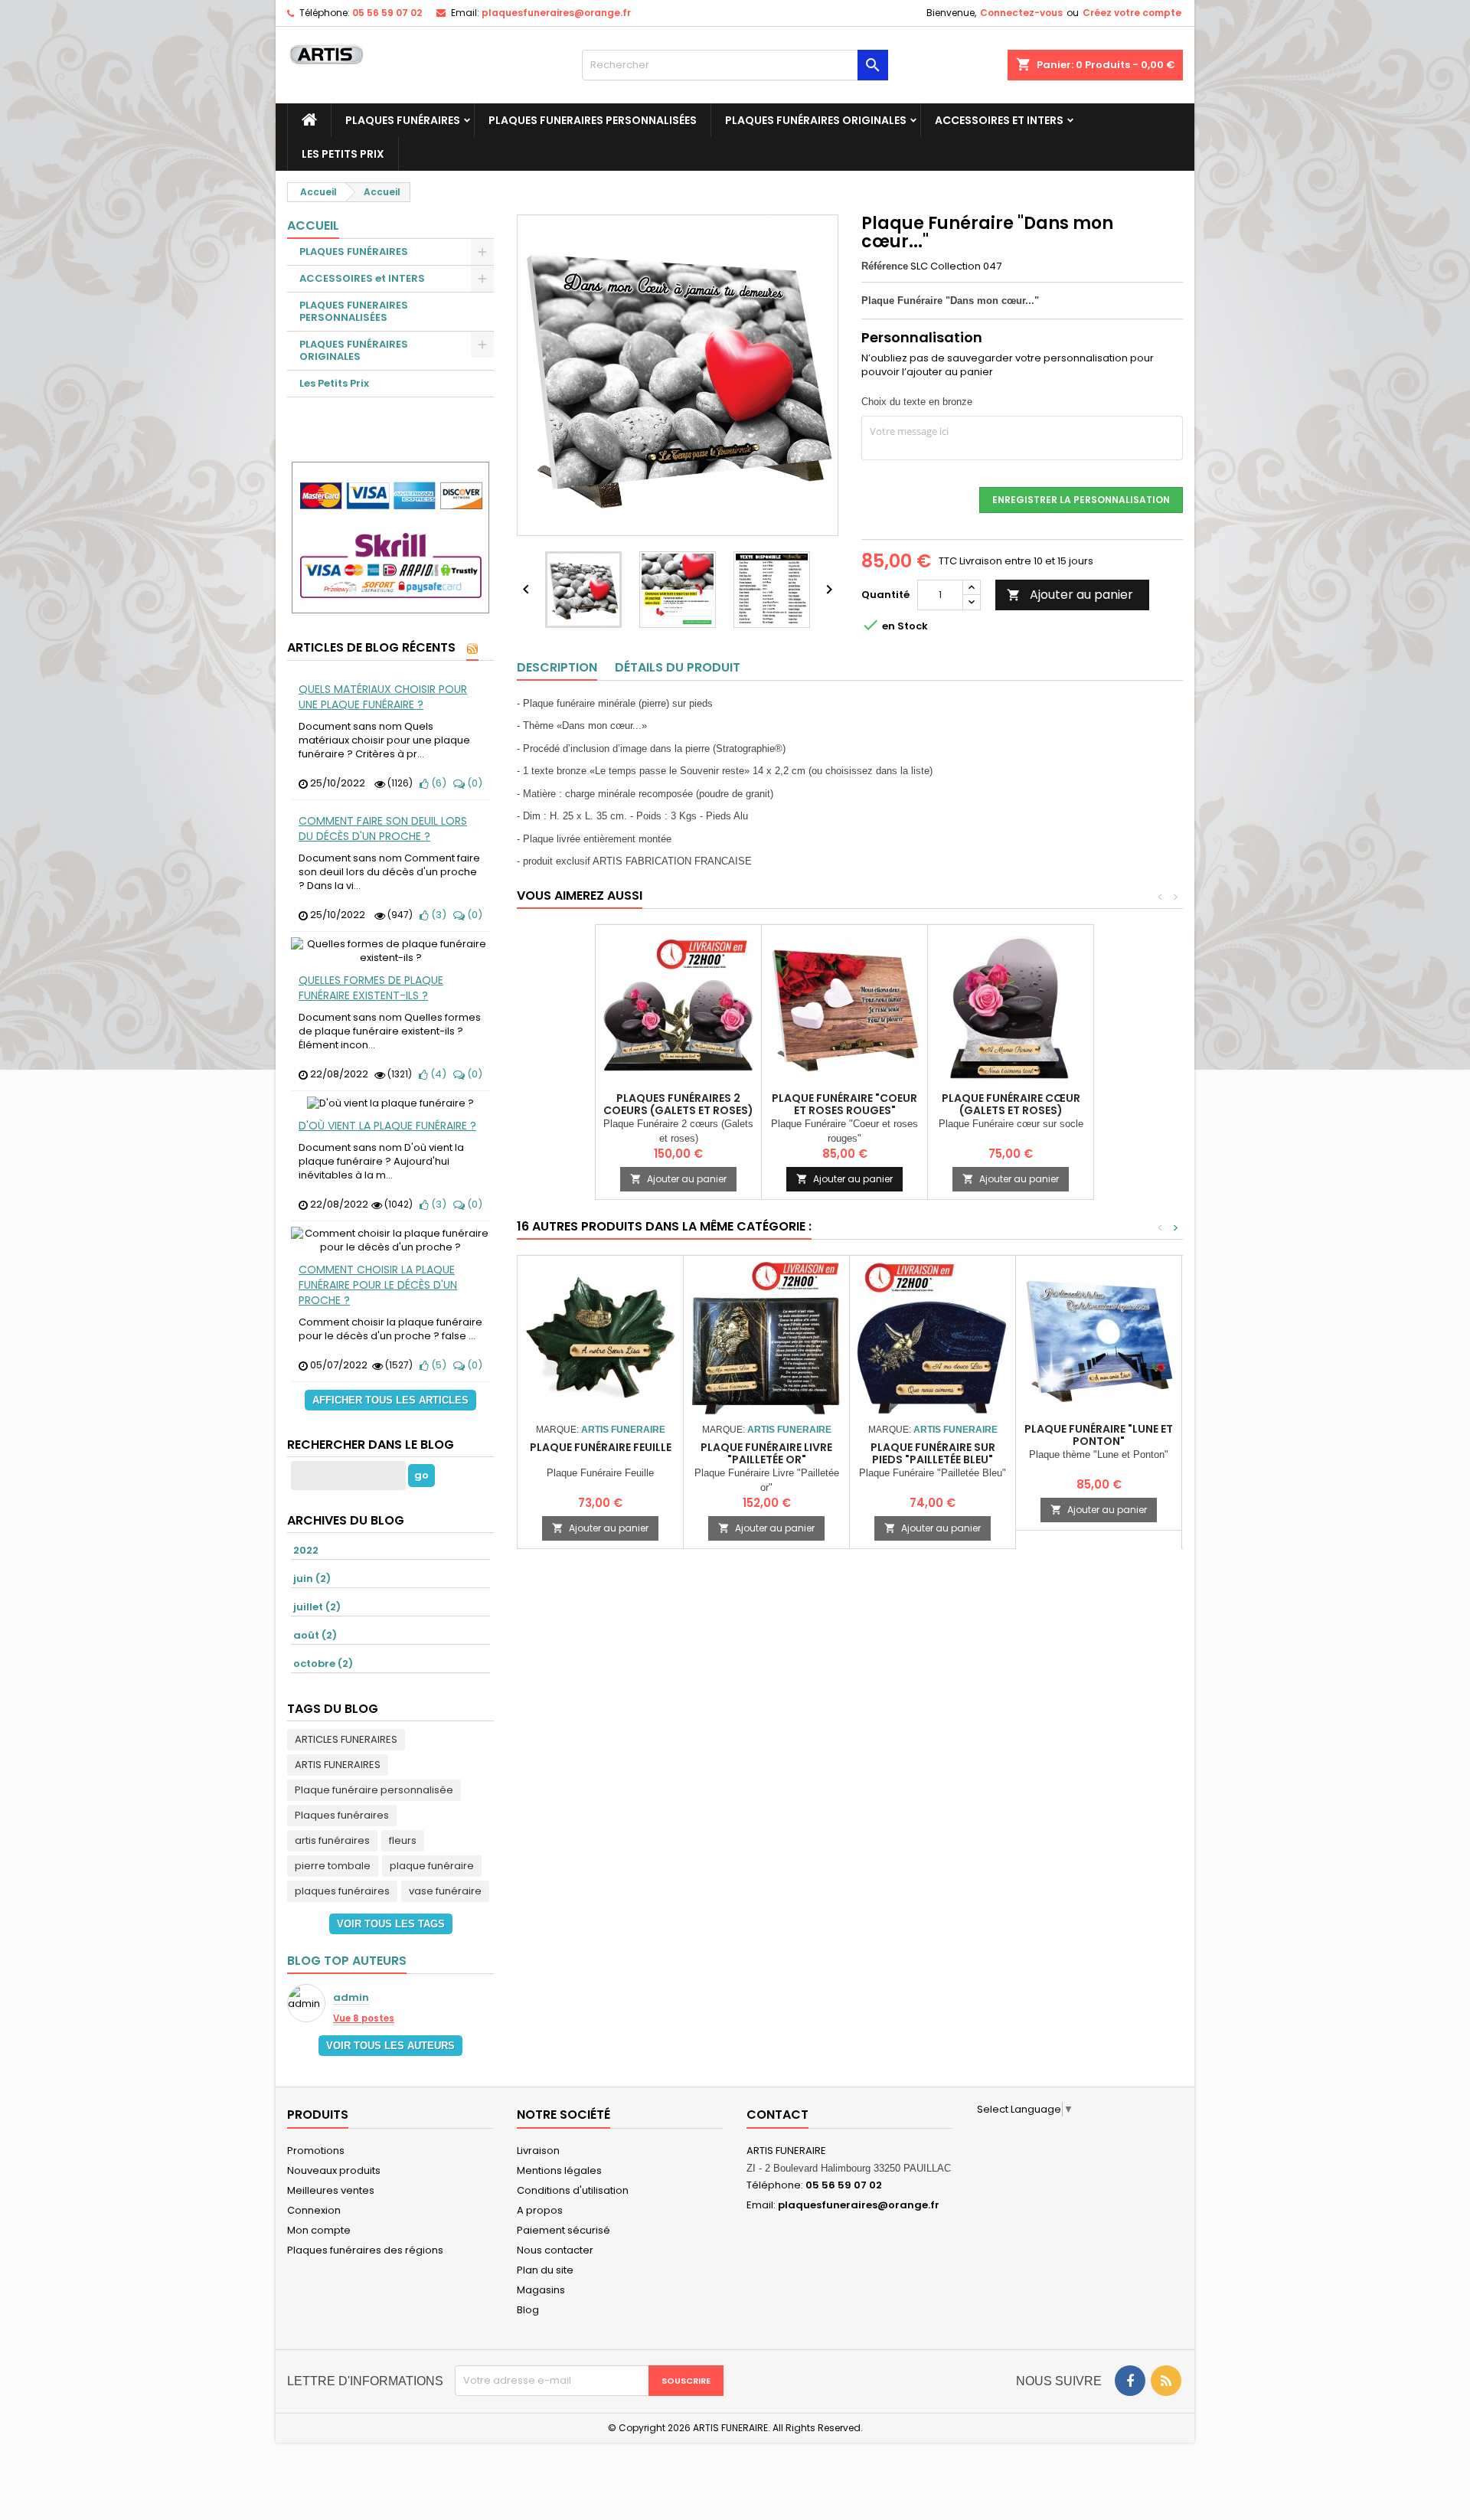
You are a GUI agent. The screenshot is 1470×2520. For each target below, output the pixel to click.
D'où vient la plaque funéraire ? (387, 1126)
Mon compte (319, 2230)
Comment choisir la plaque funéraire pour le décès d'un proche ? (378, 1285)
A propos (540, 2210)
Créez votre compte (1132, 13)
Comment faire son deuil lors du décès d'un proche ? (383, 829)
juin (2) (312, 1579)
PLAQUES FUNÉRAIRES (403, 120)
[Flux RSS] (472, 649)
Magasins (541, 2290)
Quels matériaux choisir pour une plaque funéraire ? (383, 697)
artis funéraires (332, 1840)
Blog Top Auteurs (347, 1961)
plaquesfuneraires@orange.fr (556, 13)
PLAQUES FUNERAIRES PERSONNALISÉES (593, 120)
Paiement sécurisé (563, 2230)
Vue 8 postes (364, 2018)
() (438, 783)
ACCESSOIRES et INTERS (999, 120)
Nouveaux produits (334, 2170)
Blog (528, 2310)
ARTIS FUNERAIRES (338, 1765)
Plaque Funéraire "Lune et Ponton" (1099, 1435)
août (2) (315, 1635)
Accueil (313, 226)
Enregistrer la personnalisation (1081, 500)
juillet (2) (317, 1607)
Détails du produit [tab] (678, 667)
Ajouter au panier (1070, 595)
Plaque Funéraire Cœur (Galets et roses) (1011, 1104)
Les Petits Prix (343, 154)
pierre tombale (333, 1866)
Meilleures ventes (331, 2190)
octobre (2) (323, 1664)
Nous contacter (555, 2250)
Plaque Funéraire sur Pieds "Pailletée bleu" (933, 1453)
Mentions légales (559, 2170)
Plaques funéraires (342, 1815)
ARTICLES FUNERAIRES (346, 1739)
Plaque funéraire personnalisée (374, 1790)
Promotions (316, 2151)
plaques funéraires (342, 1891)
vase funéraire (445, 1891)
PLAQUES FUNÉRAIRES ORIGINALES (816, 120)
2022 (306, 1550)
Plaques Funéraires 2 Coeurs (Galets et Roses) (678, 1104)
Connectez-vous (1021, 13)
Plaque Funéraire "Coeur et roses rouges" (844, 1104)
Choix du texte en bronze (917, 402)
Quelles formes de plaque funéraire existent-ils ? (371, 988)
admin (351, 1998)
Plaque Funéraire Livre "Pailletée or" (766, 1453)
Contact (777, 2115)
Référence (885, 266)
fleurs (403, 1840)
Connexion (314, 2210)
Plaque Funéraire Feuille (601, 1447)
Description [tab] (557, 667)
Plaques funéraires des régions (365, 2250)
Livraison (538, 2151)
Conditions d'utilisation (573, 2190)
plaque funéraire (432, 1866)
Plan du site (545, 2270)
